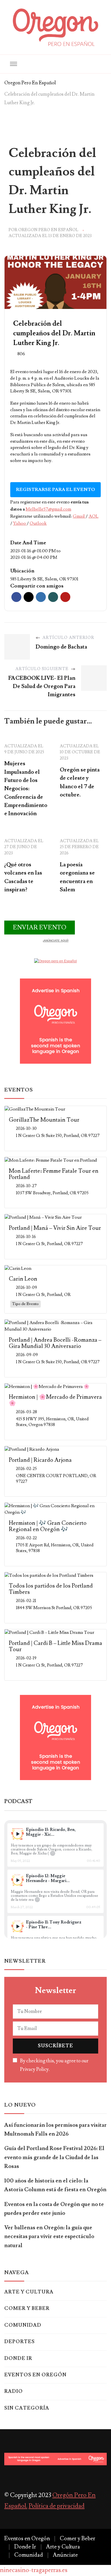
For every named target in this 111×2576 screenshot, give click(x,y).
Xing (53, 597)
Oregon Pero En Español (48, 230)
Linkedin (41, 597)
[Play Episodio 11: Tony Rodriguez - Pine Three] (18, 1926)
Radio (14, 2391)
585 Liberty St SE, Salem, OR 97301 (44, 579)
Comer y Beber (27, 2309)
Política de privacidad (56, 2506)
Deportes (19, 2342)
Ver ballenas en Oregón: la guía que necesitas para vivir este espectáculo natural (49, 2237)
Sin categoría (27, 2408)
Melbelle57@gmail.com (48, 509)
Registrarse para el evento (55, 490)
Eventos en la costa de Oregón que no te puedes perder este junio (54, 2209)
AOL (93, 516)
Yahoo (20, 523)
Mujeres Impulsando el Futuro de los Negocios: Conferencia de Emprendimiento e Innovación (26, 789)
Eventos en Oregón (35, 2375)
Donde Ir (18, 2358)
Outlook (38, 523)
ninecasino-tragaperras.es (34, 2570)
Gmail (79, 516)
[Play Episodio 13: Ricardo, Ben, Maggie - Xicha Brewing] (18, 1834)
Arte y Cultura (29, 2292)
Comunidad (23, 2325)
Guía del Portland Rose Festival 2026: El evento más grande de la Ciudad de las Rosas (54, 2157)
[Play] (18, 1834)
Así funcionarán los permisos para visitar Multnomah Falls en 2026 (55, 2129)
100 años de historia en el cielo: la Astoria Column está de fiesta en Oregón (55, 2185)
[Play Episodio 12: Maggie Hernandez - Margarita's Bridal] (18, 1880)
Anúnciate (65, 2555)
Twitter (29, 597)
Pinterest (65, 597)
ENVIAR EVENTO (40, 928)
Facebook (16, 597)
